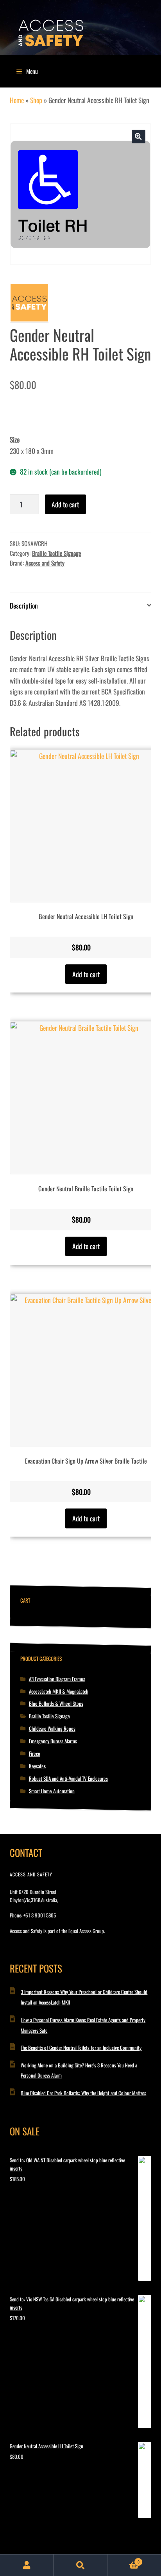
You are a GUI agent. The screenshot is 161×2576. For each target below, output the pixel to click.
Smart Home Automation (52, 1791)
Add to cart (65, 504)
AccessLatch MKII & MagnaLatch (59, 1691)
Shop (36, 100)
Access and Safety (45, 563)
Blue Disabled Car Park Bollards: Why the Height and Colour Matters (83, 2093)
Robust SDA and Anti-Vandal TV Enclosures (68, 1778)
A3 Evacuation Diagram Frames (57, 1679)
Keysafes (37, 1766)
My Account (27, 2565)
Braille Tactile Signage (56, 553)
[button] (139, 137)
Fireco (35, 1753)
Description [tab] (24, 605)
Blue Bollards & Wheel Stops (56, 1703)
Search (80, 2565)
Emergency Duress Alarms (53, 1741)
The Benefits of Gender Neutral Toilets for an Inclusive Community (81, 2048)
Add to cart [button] (86, 974)
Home (17, 100)
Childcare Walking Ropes (52, 1728)
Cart (123, 2560)
